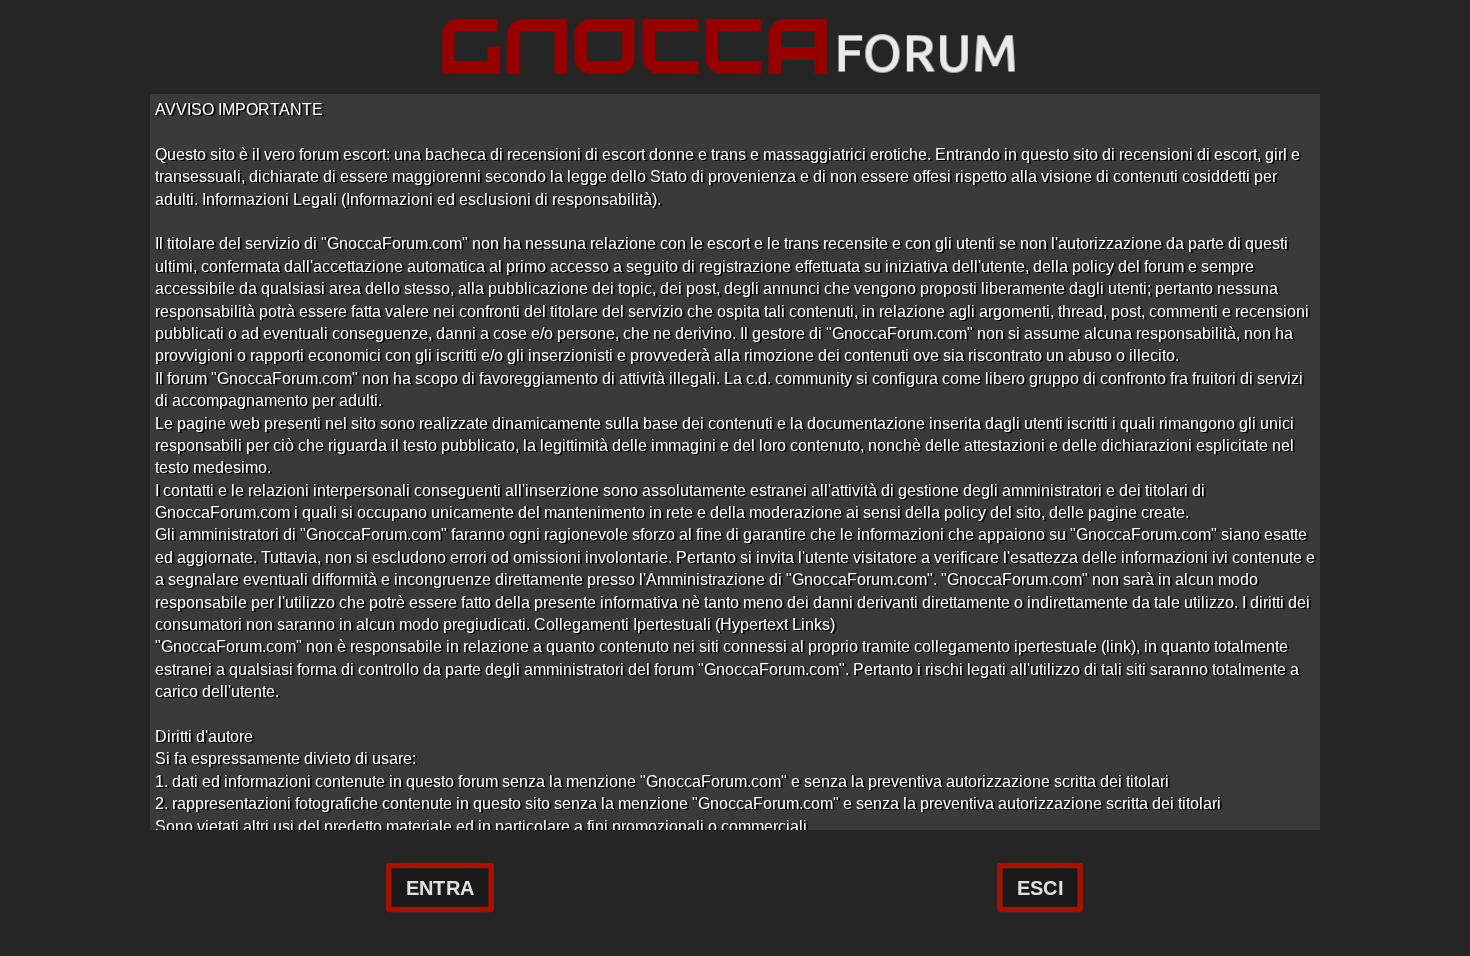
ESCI (1040, 888)
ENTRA (440, 888)
